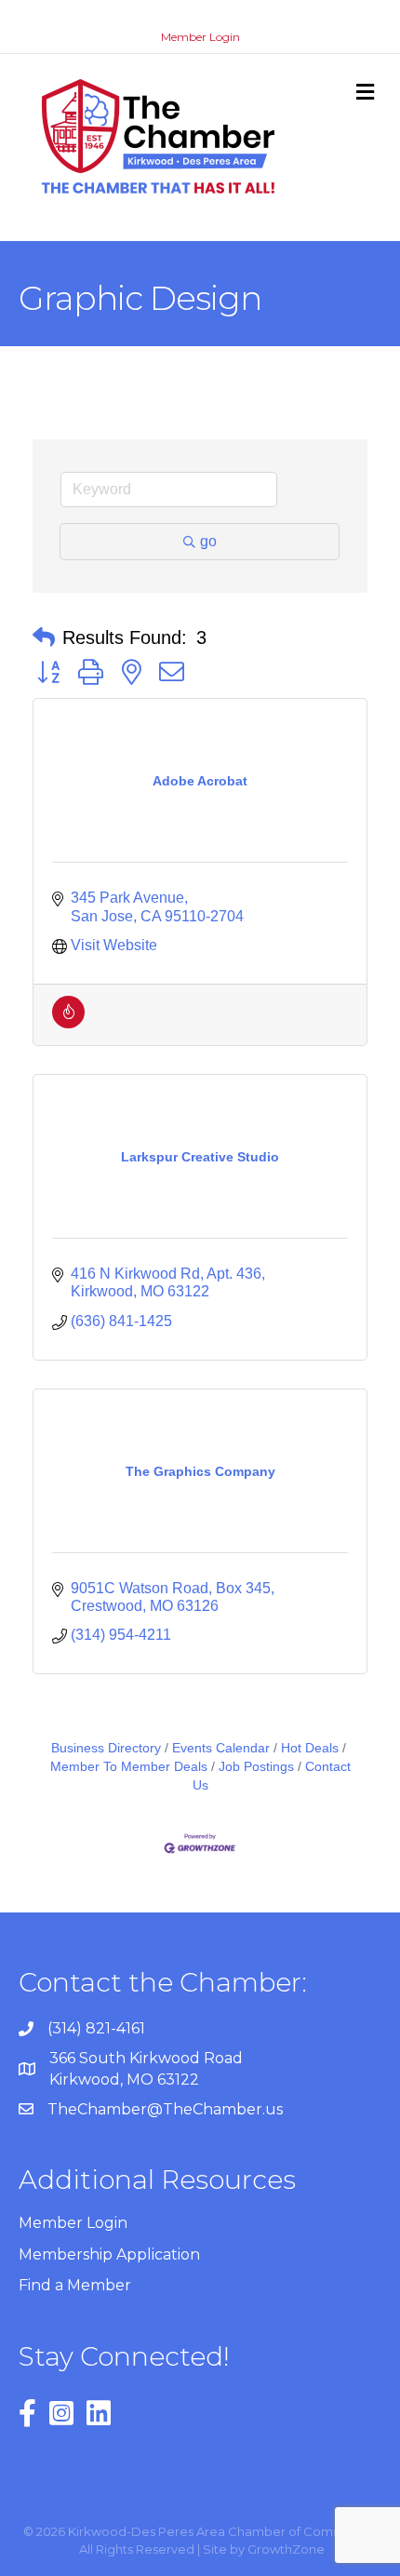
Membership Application (109, 2254)
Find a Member (75, 2285)
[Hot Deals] (68, 1023)
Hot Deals (310, 1748)
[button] (44, 637)
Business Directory (106, 1748)
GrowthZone (286, 2549)
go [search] (208, 541)
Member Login (200, 37)
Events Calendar (221, 1748)
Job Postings (256, 1767)
